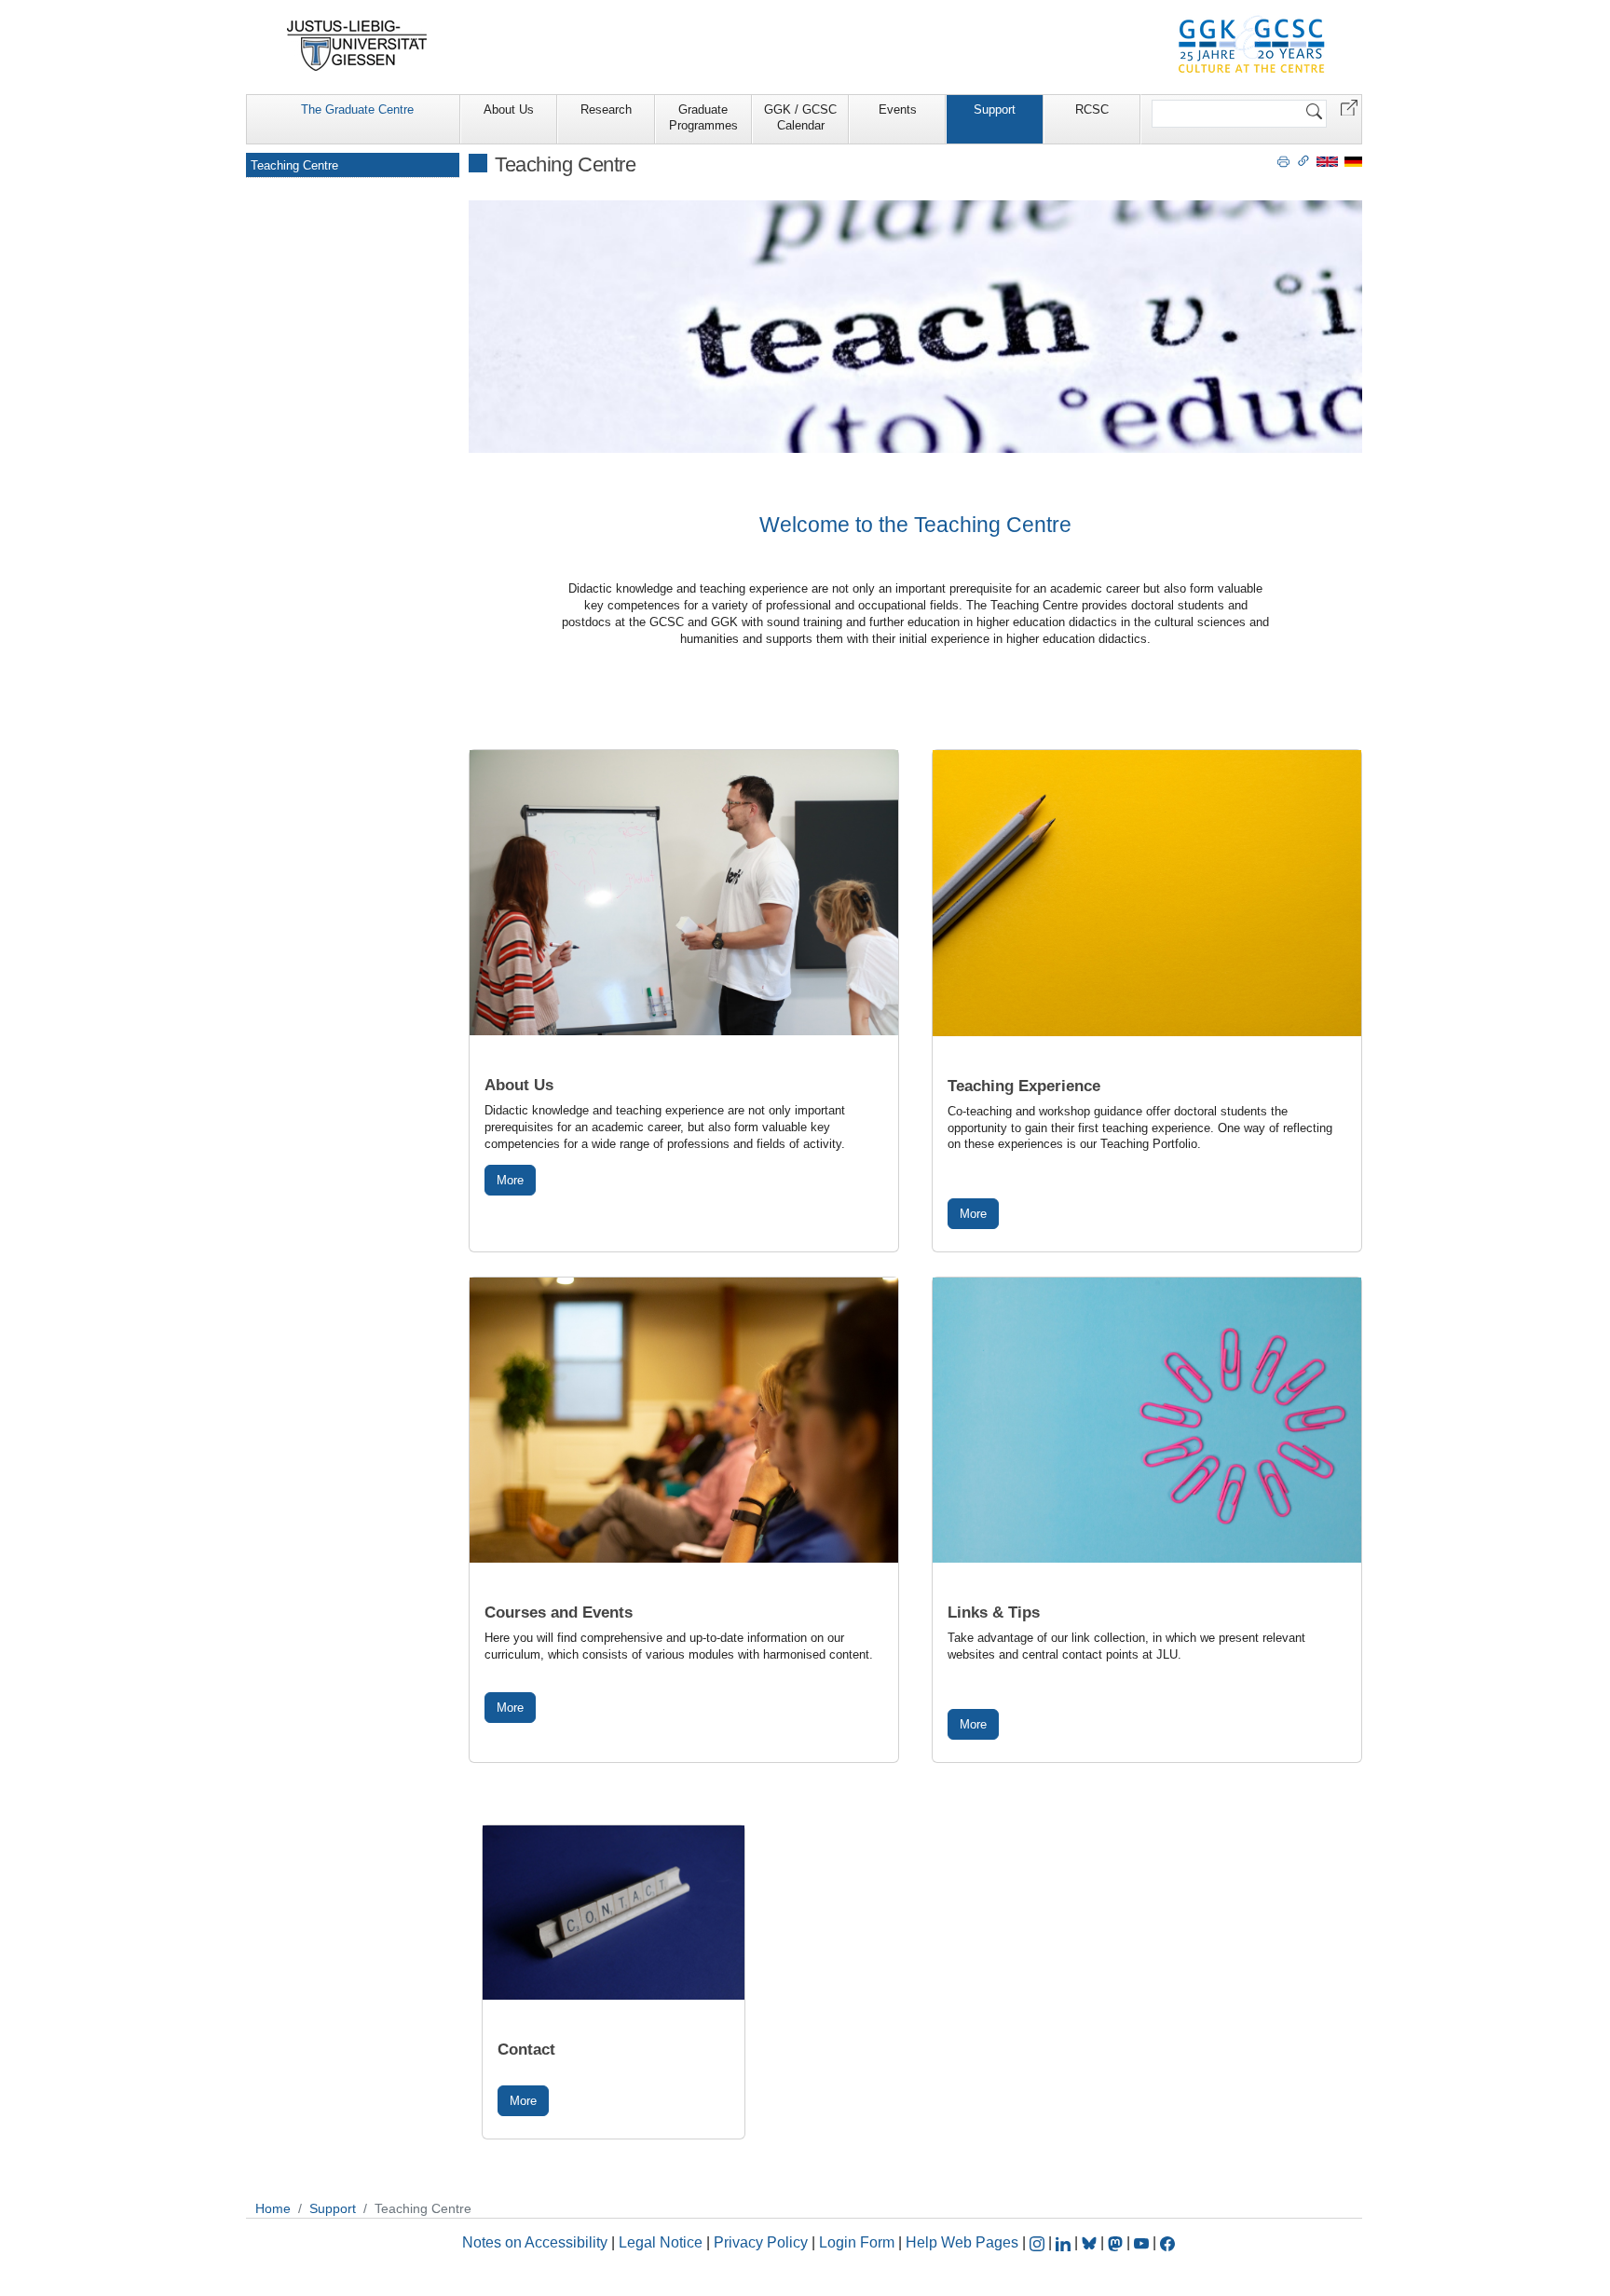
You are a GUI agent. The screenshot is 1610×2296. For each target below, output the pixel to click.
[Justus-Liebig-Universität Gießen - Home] (357, 46)
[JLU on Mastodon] (1117, 2242)
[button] (1349, 107)
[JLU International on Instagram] (1039, 2242)
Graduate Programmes (703, 117)
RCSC (1092, 109)
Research (606, 109)
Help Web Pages (962, 2242)
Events (898, 109)
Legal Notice (661, 2242)
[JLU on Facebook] (1167, 2242)
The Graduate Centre (357, 109)
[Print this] (1283, 160)
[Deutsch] (1353, 161)
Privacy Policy (761, 2242)
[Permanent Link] (1303, 160)
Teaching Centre (294, 165)
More (510, 1180)
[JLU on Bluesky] (1091, 2242)
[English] (1327, 161)
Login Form (857, 2242)
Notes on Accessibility (537, 2242)
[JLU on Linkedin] (1065, 2242)
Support (995, 109)
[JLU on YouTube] (1143, 2242)
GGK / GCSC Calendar (800, 117)
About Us (509, 109)
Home (273, 2208)
